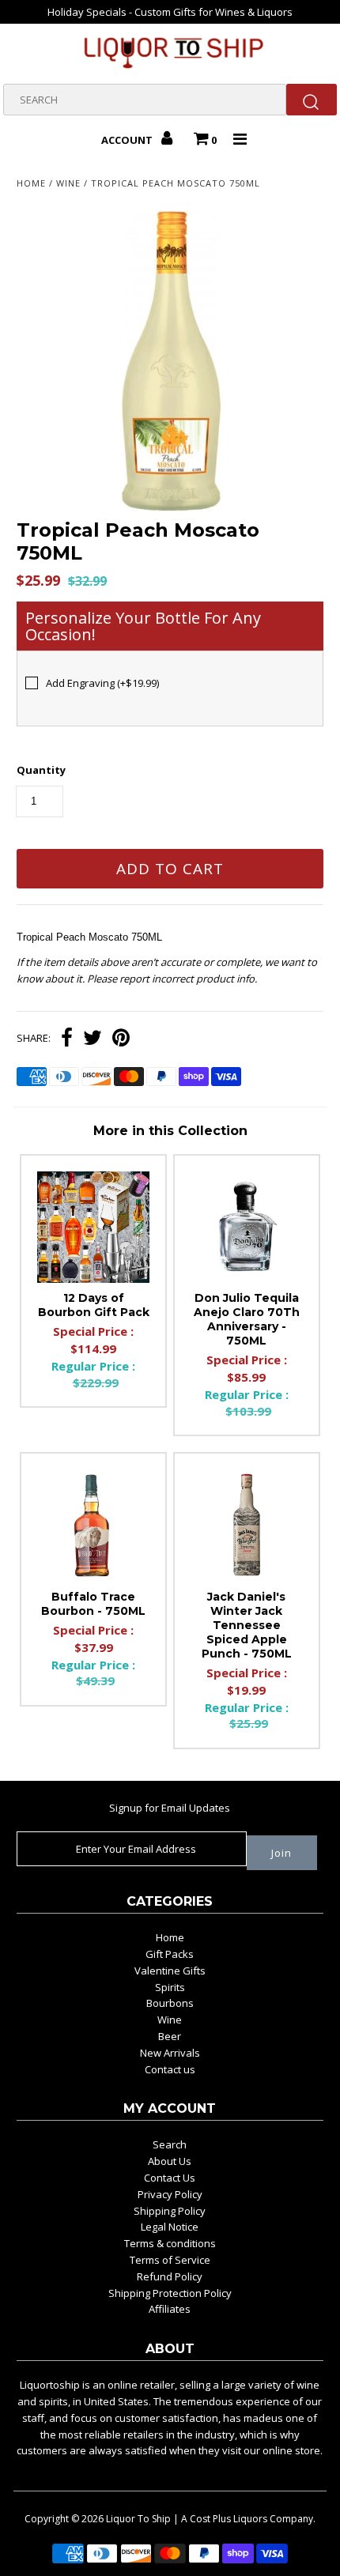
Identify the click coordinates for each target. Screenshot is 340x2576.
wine (68, 183)
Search (170, 2144)
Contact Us (170, 2178)
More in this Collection (170, 1131)
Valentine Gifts (170, 1971)
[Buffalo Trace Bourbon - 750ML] (93, 1526)
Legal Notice (170, 2227)
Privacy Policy (170, 2194)
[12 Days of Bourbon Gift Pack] (93, 1228)
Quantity (41, 770)
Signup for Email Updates (170, 1808)
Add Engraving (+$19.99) (102, 683)
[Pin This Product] (121, 1039)
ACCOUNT (128, 140)
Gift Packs (170, 1954)
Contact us (170, 2069)
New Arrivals (170, 2053)
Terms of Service (170, 2260)
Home (31, 183)
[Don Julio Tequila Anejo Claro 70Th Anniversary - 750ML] (247, 1228)
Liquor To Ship (138, 2519)
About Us (170, 2161)
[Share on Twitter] (93, 1039)
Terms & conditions (170, 2243)
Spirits (170, 1987)
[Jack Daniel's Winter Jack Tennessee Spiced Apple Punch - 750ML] (247, 1526)
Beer (170, 2036)
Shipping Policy (170, 2211)
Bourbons (170, 2003)
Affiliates (170, 2309)
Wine (170, 2020)
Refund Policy (170, 2276)
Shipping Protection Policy (170, 2293)
